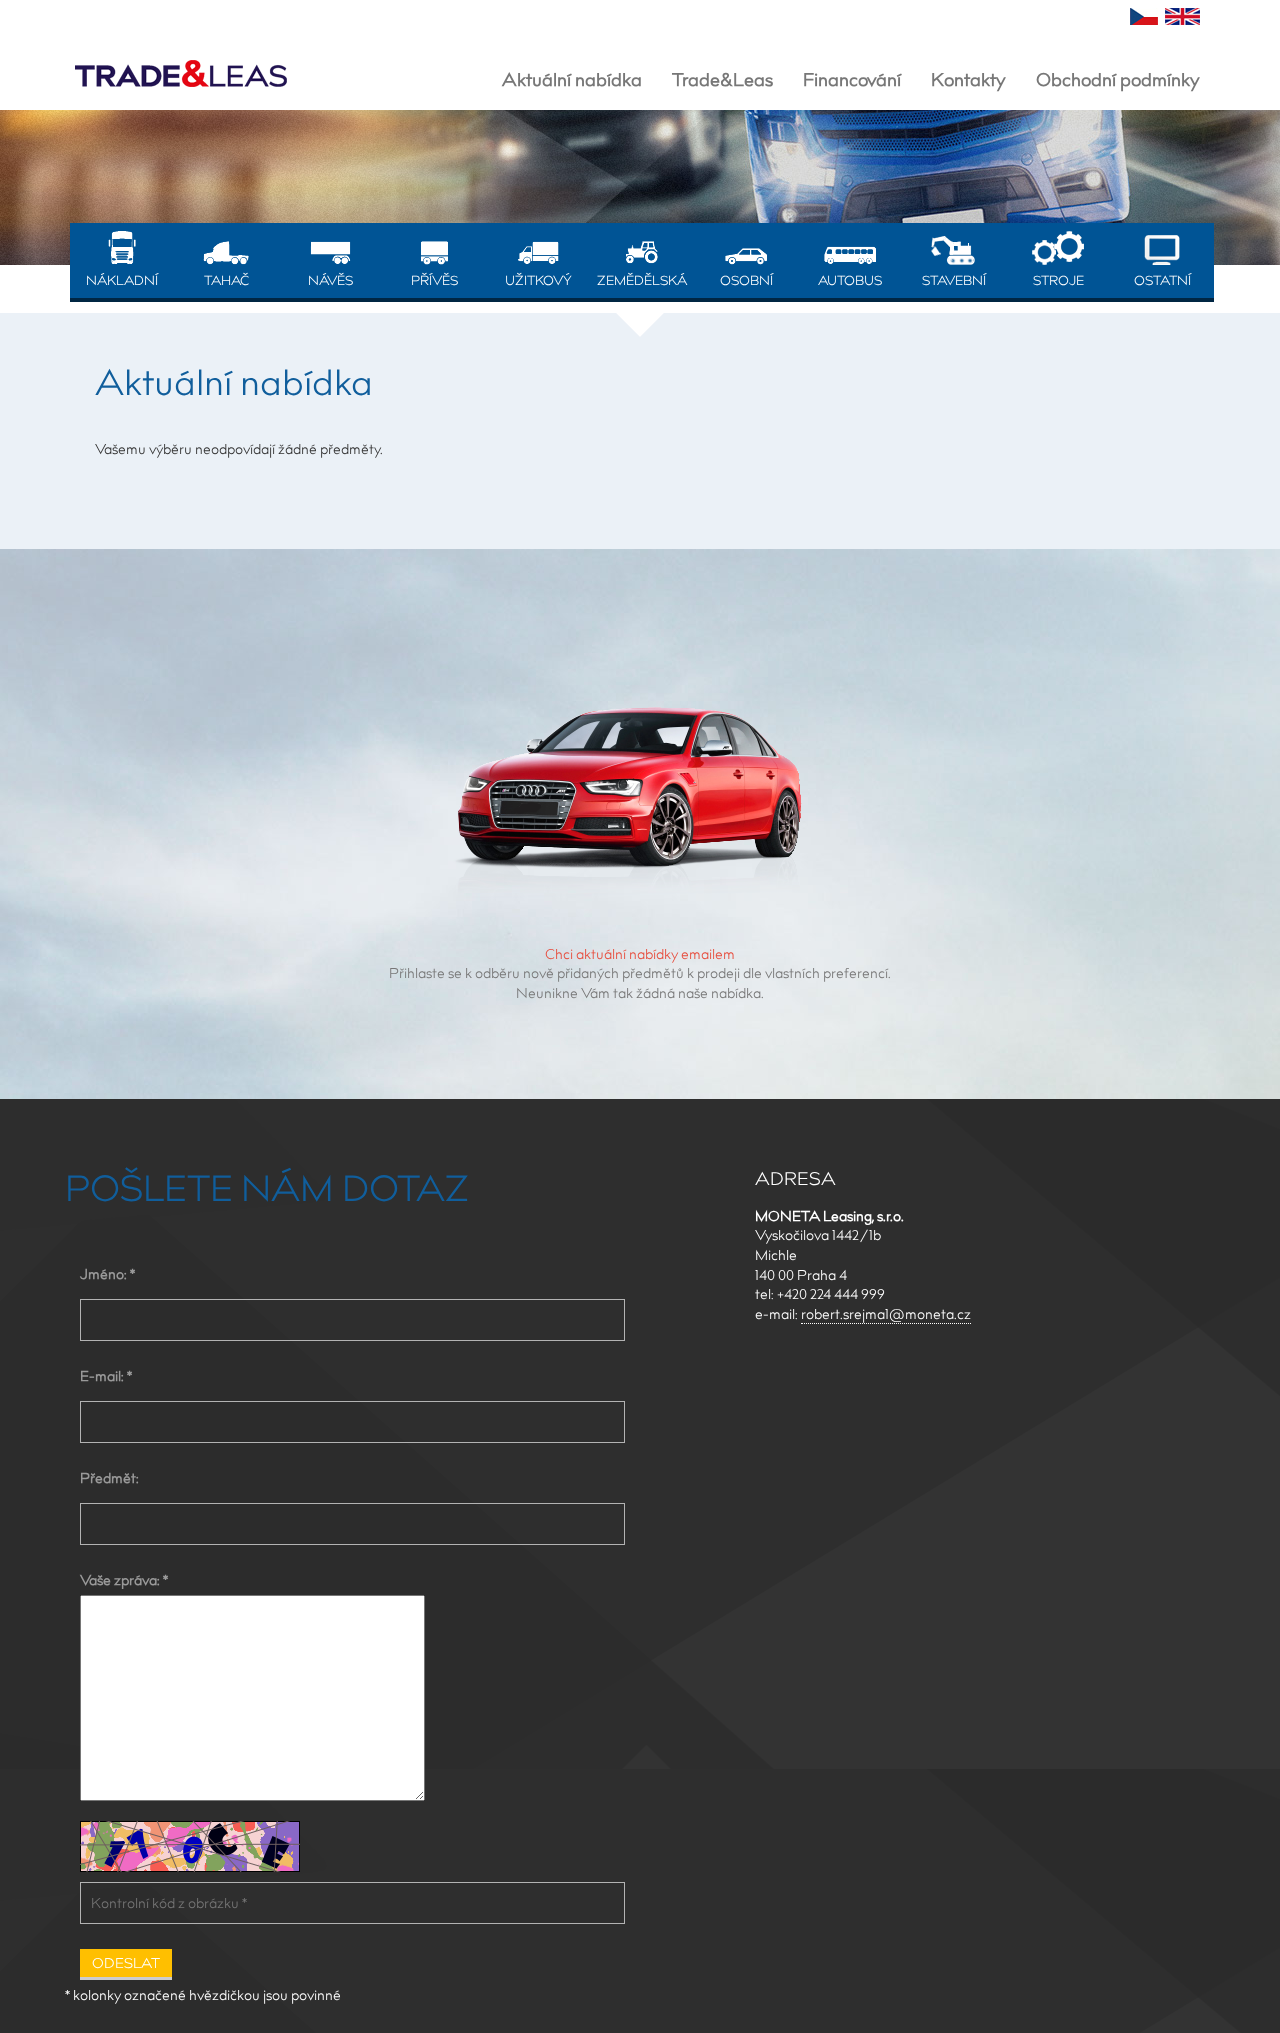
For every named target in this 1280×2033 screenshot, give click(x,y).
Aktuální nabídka (572, 79)
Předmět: (109, 1478)
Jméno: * (107, 1274)
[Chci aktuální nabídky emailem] (640, 793)
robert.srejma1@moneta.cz (886, 1314)
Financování (852, 79)
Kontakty (968, 79)
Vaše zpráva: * (124, 1580)
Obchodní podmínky (1118, 79)
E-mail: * (106, 1376)
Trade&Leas (722, 79)
